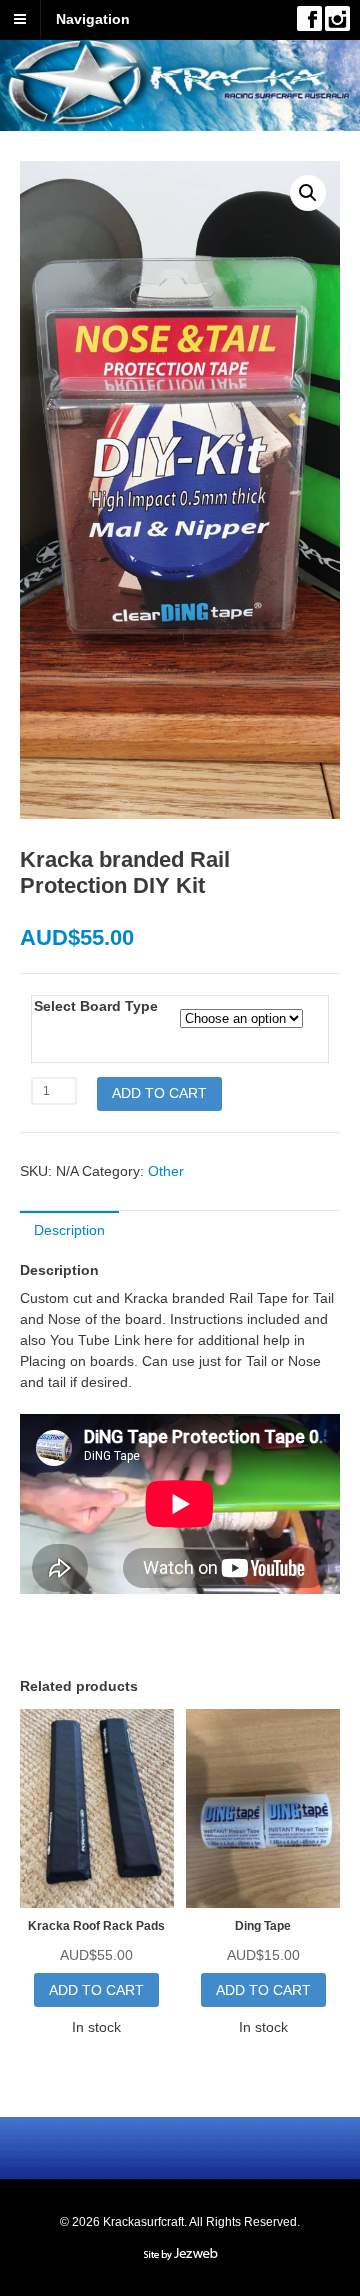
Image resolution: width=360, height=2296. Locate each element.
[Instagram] (337, 18)
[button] (308, 193)
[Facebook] (309, 18)
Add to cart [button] (96, 1990)
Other (166, 1171)
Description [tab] (69, 1230)
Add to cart (159, 1093)
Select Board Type (96, 1006)
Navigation (93, 19)
